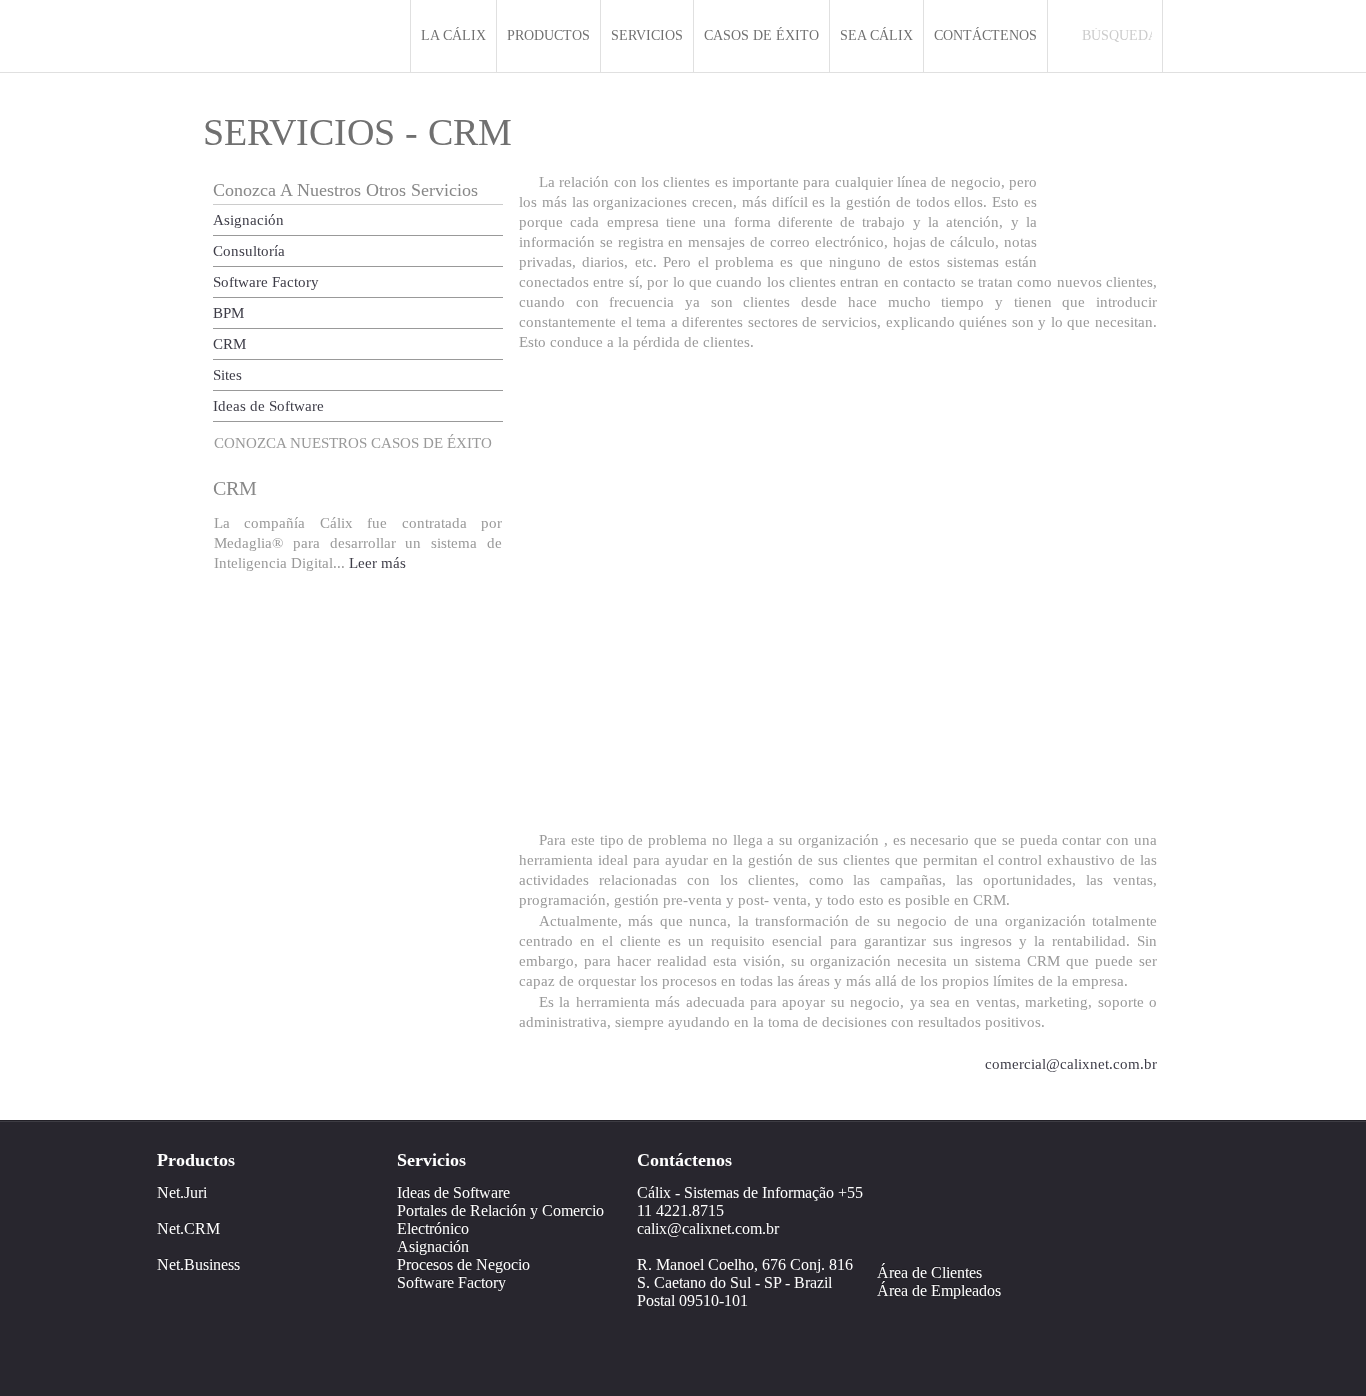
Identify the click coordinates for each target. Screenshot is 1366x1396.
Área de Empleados (939, 1290)
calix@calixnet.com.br (708, 1228)
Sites (227, 375)
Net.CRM (188, 1228)
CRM (229, 344)
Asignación (248, 220)
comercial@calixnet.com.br (1071, 1064)
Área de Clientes (929, 1272)
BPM (228, 313)
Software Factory (266, 282)
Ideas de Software (268, 406)
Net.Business (198, 1264)
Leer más (377, 563)
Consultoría (249, 251)
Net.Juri (182, 1192)
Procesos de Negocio (463, 1264)
